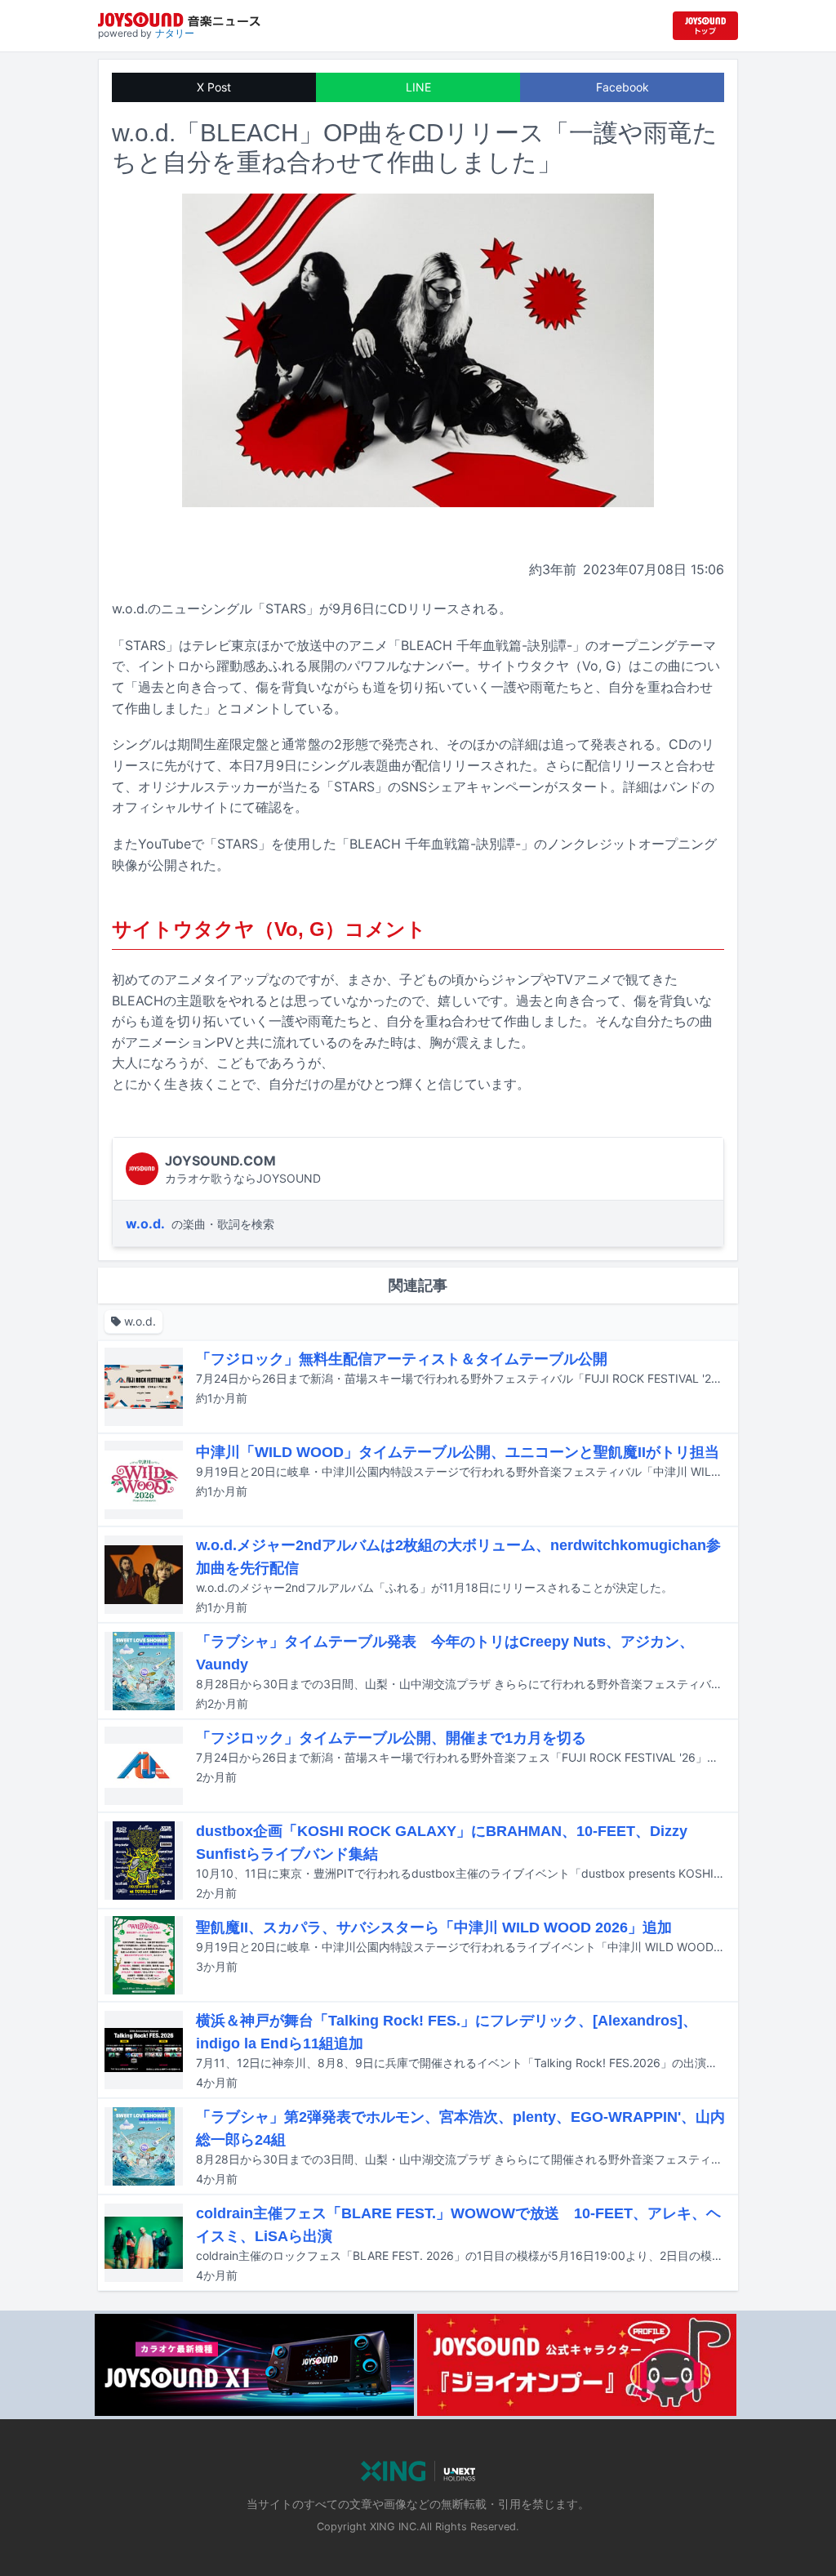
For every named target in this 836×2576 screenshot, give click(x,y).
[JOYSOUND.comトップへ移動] (705, 26)
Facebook (623, 87)
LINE (418, 87)
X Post (214, 87)
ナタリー (175, 33)
